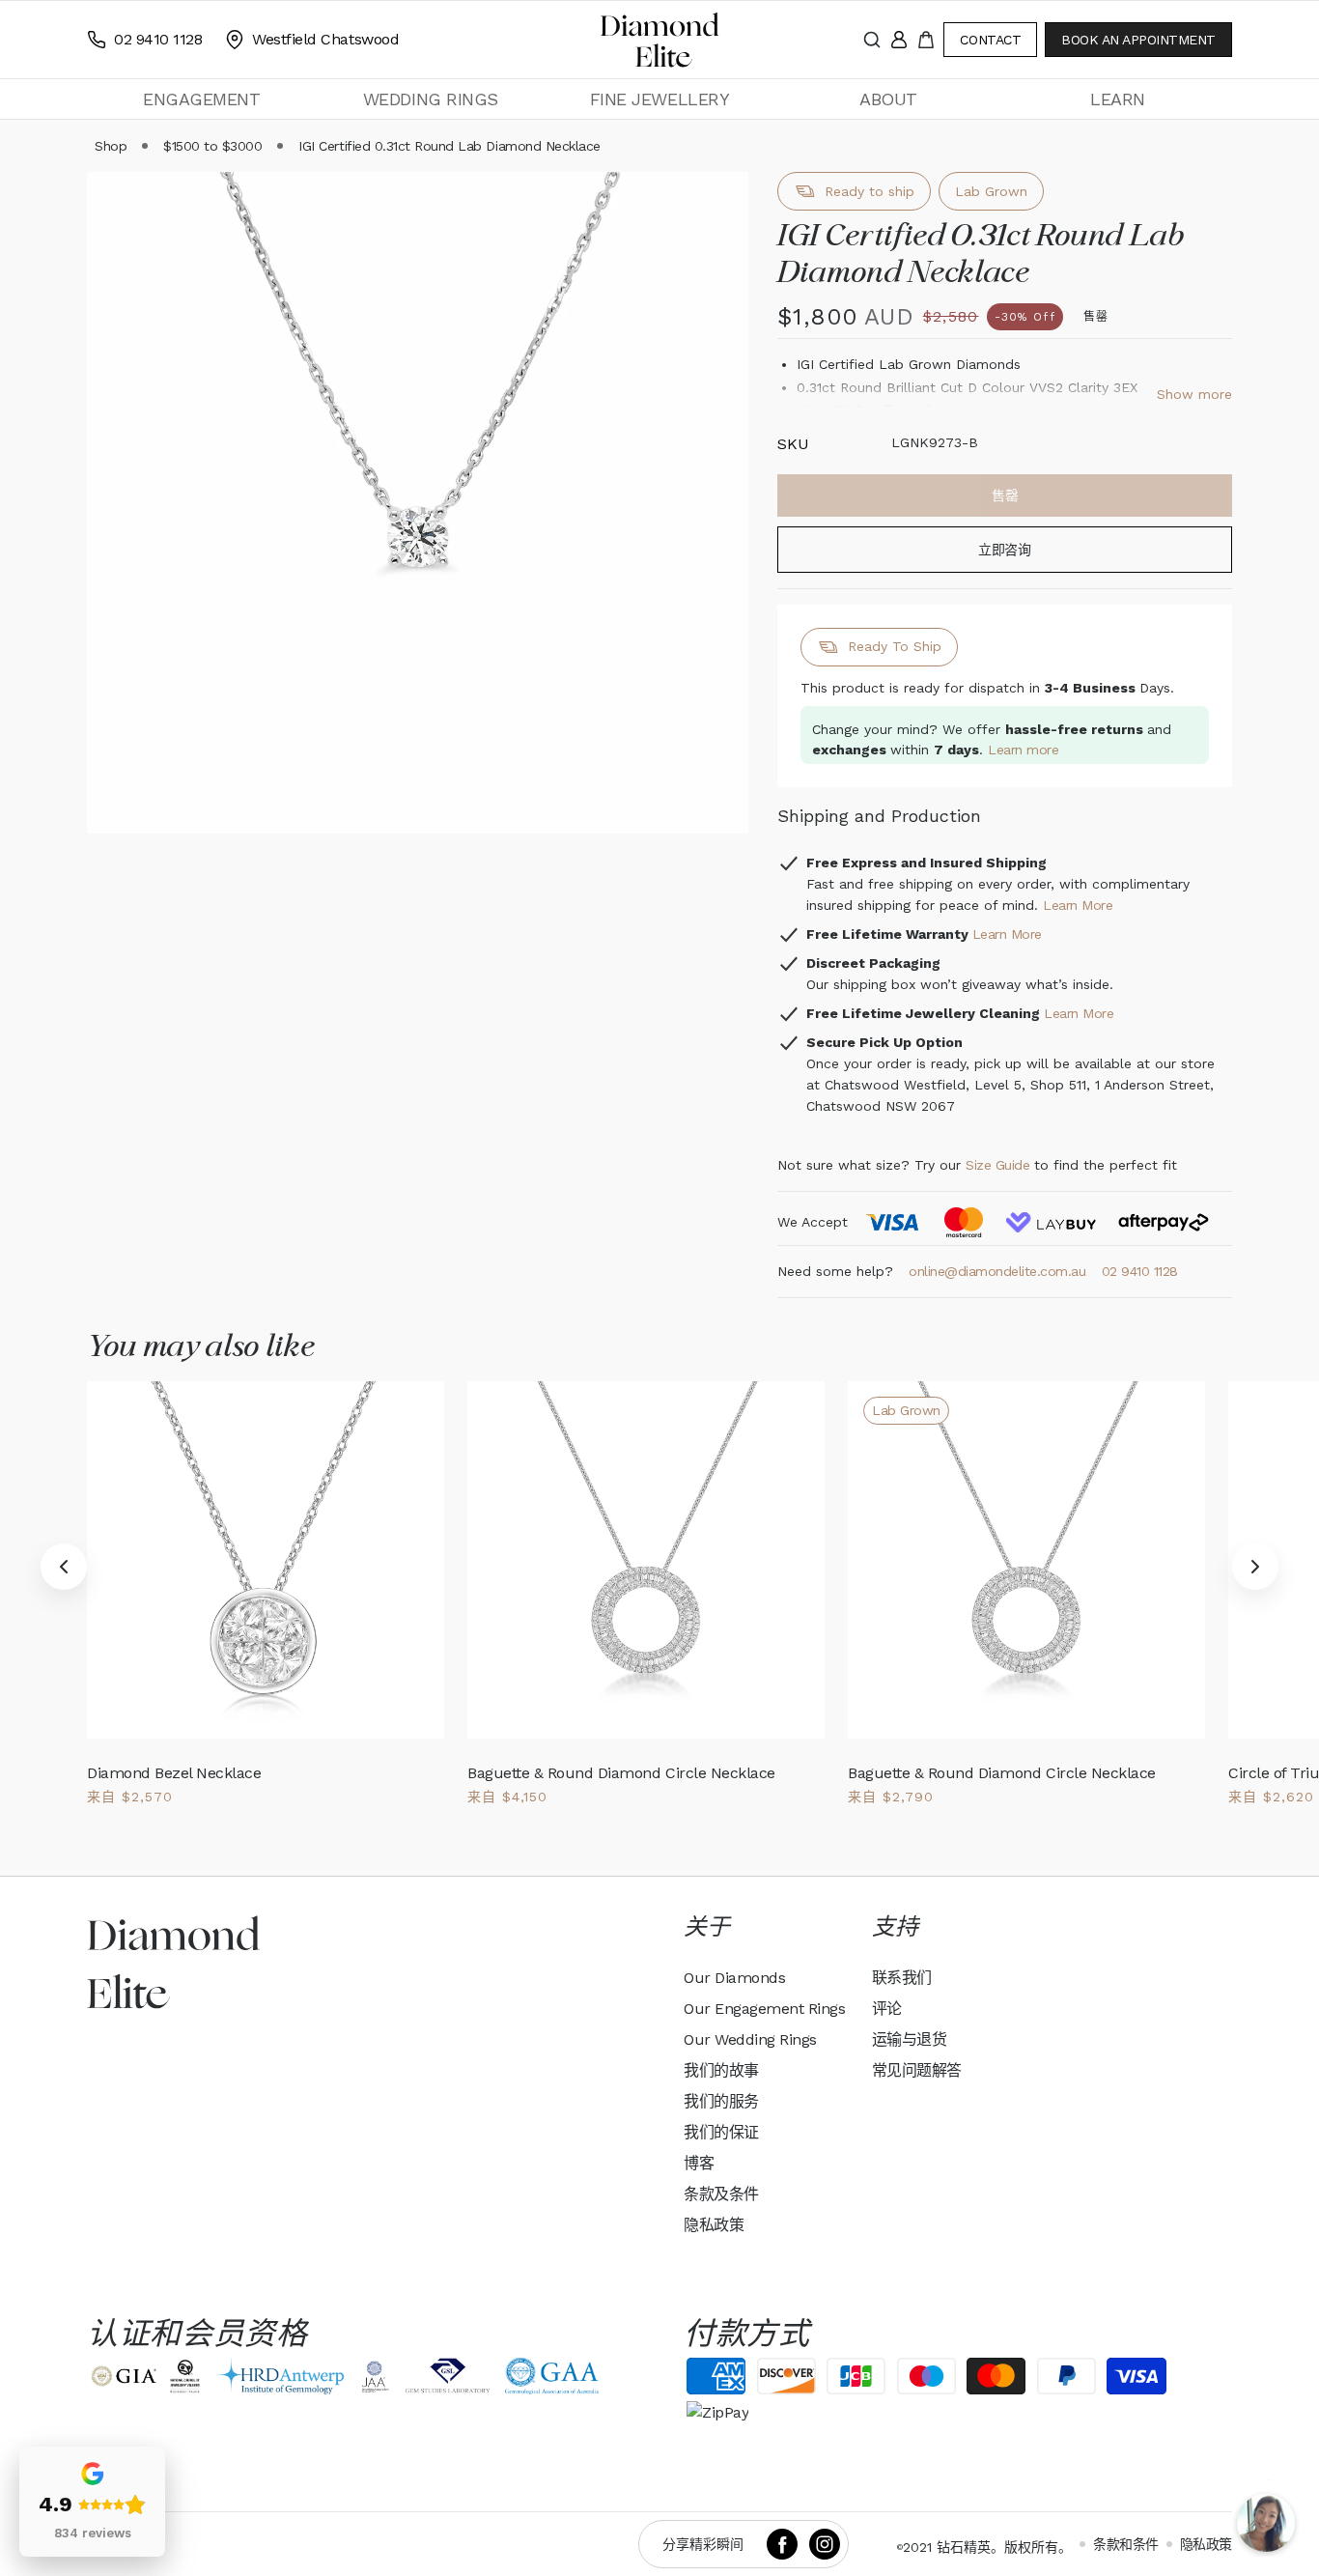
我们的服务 (721, 2101)
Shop (111, 146)
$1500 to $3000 (212, 146)
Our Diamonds (734, 1978)
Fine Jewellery (659, 99)
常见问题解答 (917, 2070)
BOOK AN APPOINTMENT (1138, 40)
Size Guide (997, 1165)
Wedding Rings (431, 99)
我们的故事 (721, 2070)
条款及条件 (721, 2194)
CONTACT (990, 40)
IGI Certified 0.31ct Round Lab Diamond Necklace (449, 146)
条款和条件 (1126, 2544)
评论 (887, 2009)
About (888, 99)
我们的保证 (721, 2132)
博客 (699, 2163)
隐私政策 (714, 2225)
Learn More (1078, 905)
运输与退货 (910, 2039)
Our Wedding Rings (750, 2039)
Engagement (201, 99)
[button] (201, 99)
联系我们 (902, 1978)
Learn (1118, 99)
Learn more (1023, 750)
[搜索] (872, 40)
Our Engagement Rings (764, 2009)
